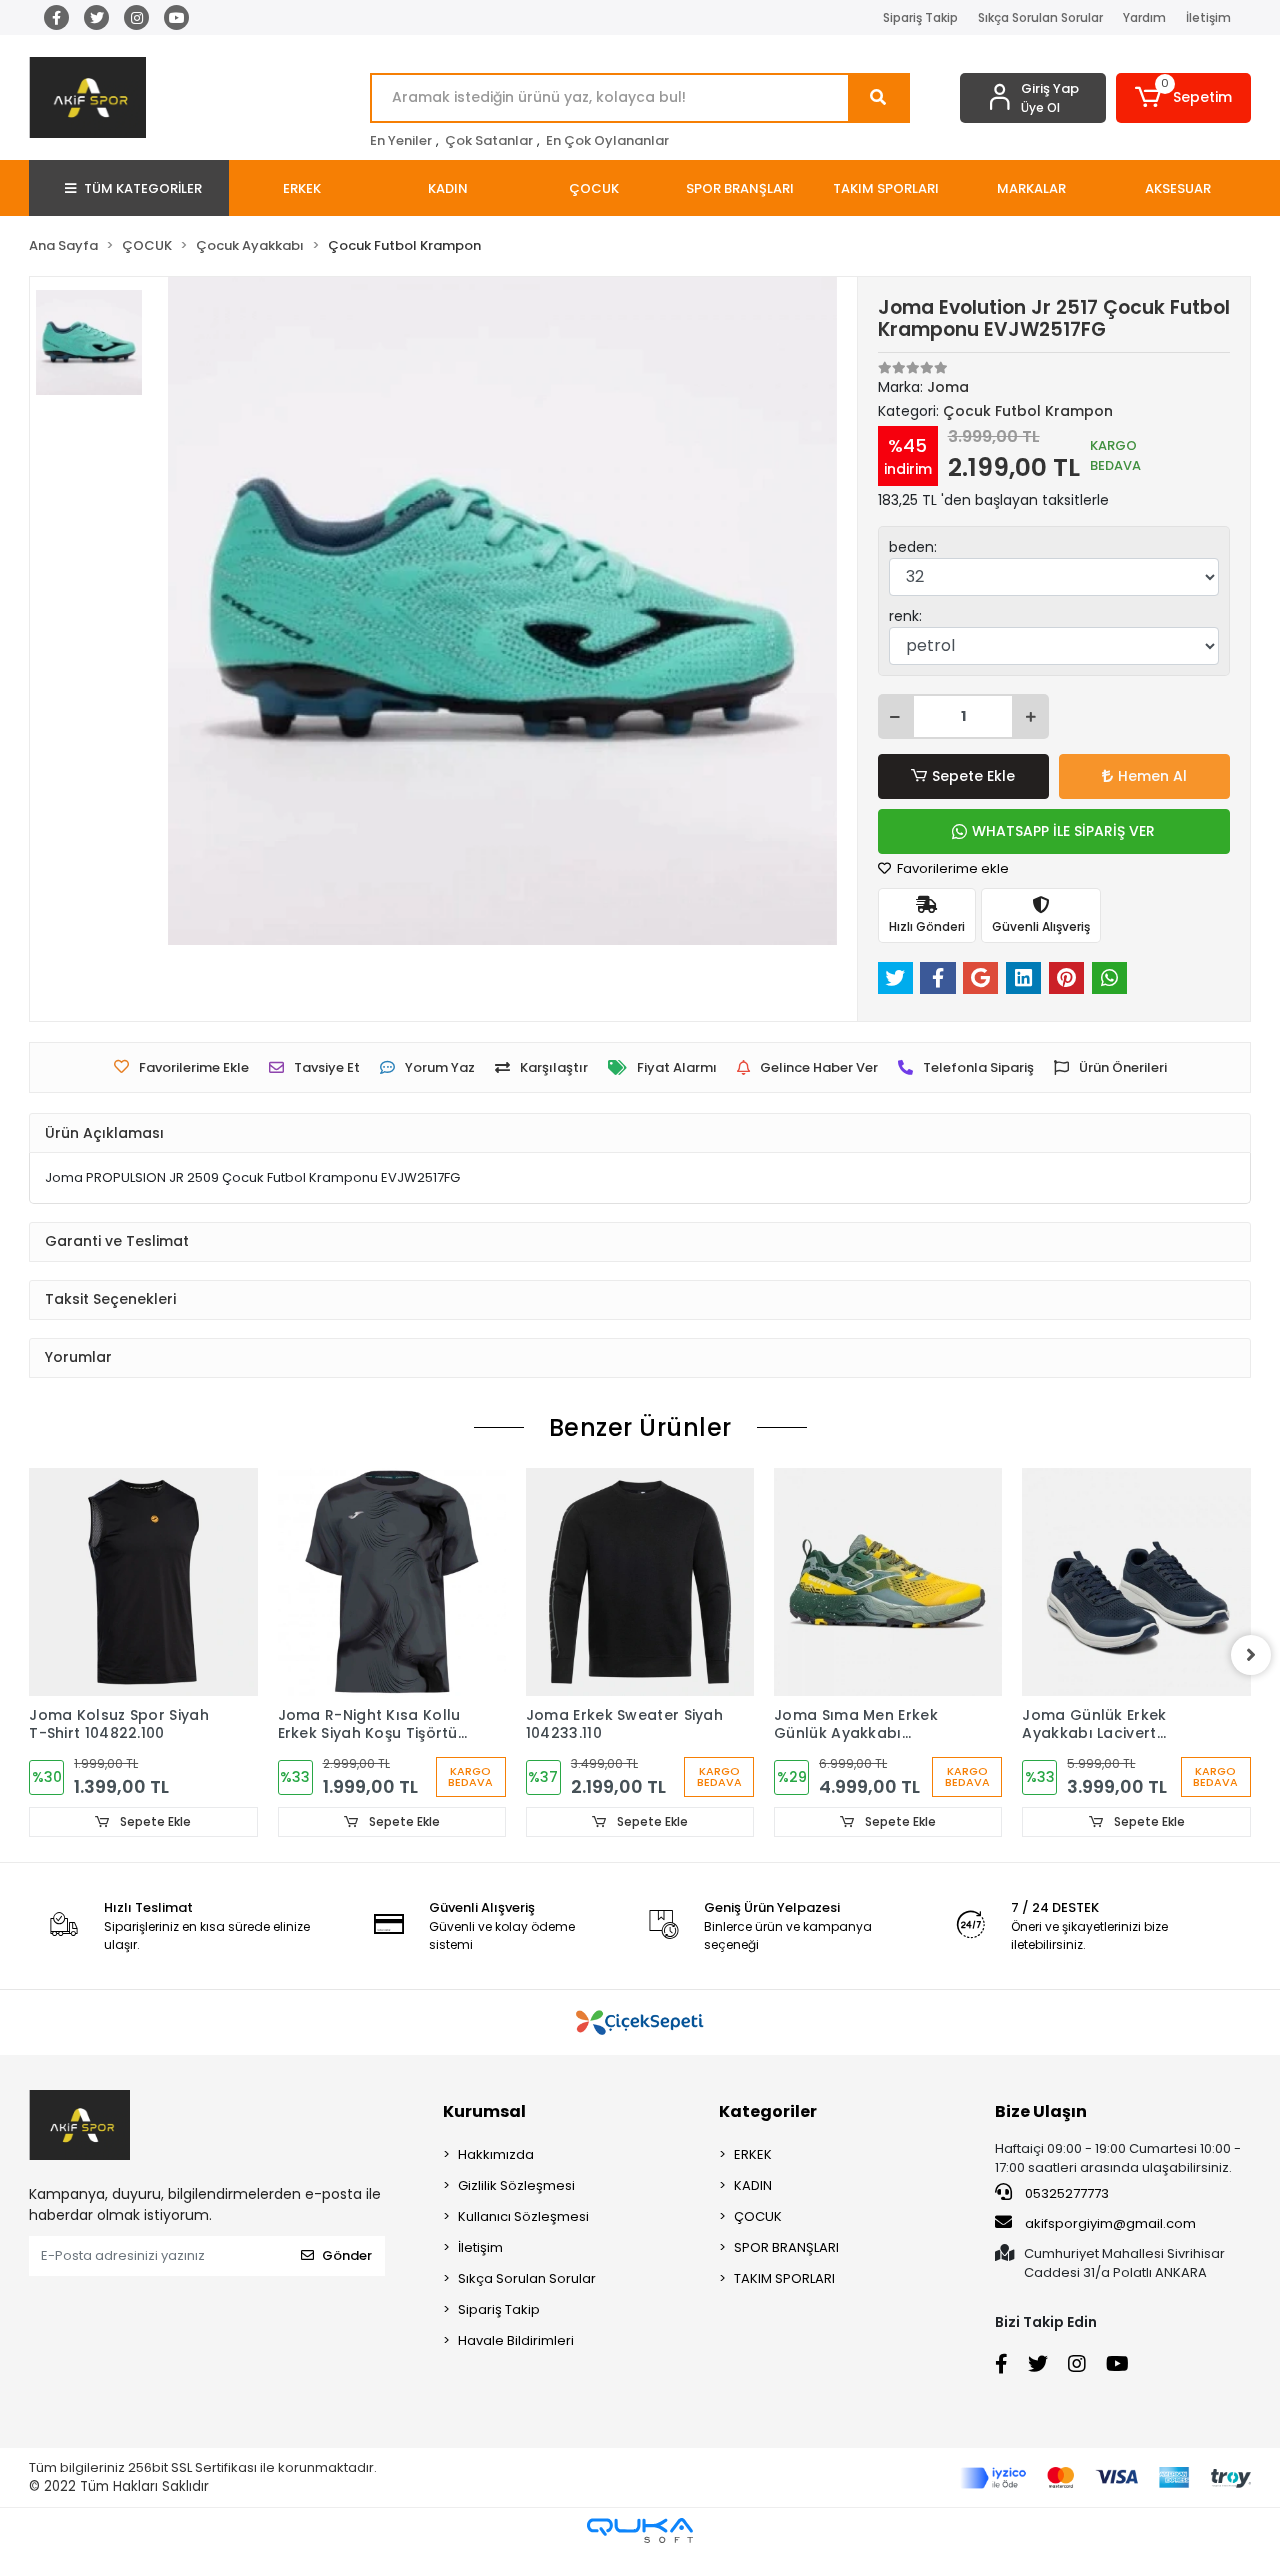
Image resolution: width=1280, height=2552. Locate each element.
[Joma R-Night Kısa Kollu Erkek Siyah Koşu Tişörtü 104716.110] (392, 1582)
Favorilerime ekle (951, 868)
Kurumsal (484, 2111)
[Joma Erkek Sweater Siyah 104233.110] (640, 1582)
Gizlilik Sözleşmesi (516, 2185)
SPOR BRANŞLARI (786, 2247)
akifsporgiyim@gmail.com (1110, 2223)
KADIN (753, 2185)
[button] (1183, 98)
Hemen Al (1152, 776)
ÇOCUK (758, 2216)
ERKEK (753, 2154)
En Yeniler (401, 140)
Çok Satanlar (489, 140)
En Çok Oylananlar (607, 140)
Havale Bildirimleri (516, 2340)
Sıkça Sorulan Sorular (1040, 17)
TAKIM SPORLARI (784, 2278)
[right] (1251, 1655)
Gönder (347, 2255)
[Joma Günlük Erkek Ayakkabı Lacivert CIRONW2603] (1136, 1582)
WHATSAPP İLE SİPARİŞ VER (1063, 831)
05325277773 (1065, 2193)
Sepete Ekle (973, 776)
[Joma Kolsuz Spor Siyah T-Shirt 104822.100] (143, 1582)
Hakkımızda (496, 2154)
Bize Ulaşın (1041, 2111)
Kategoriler (768, 2111)
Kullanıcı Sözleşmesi (523, 2216)
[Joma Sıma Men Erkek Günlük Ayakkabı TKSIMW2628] (888, 1582)
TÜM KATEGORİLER (143, 188)
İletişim (1208, 17)
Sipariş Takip (920, 17)
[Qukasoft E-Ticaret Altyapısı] (640, 2530)
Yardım (1144, 17)
